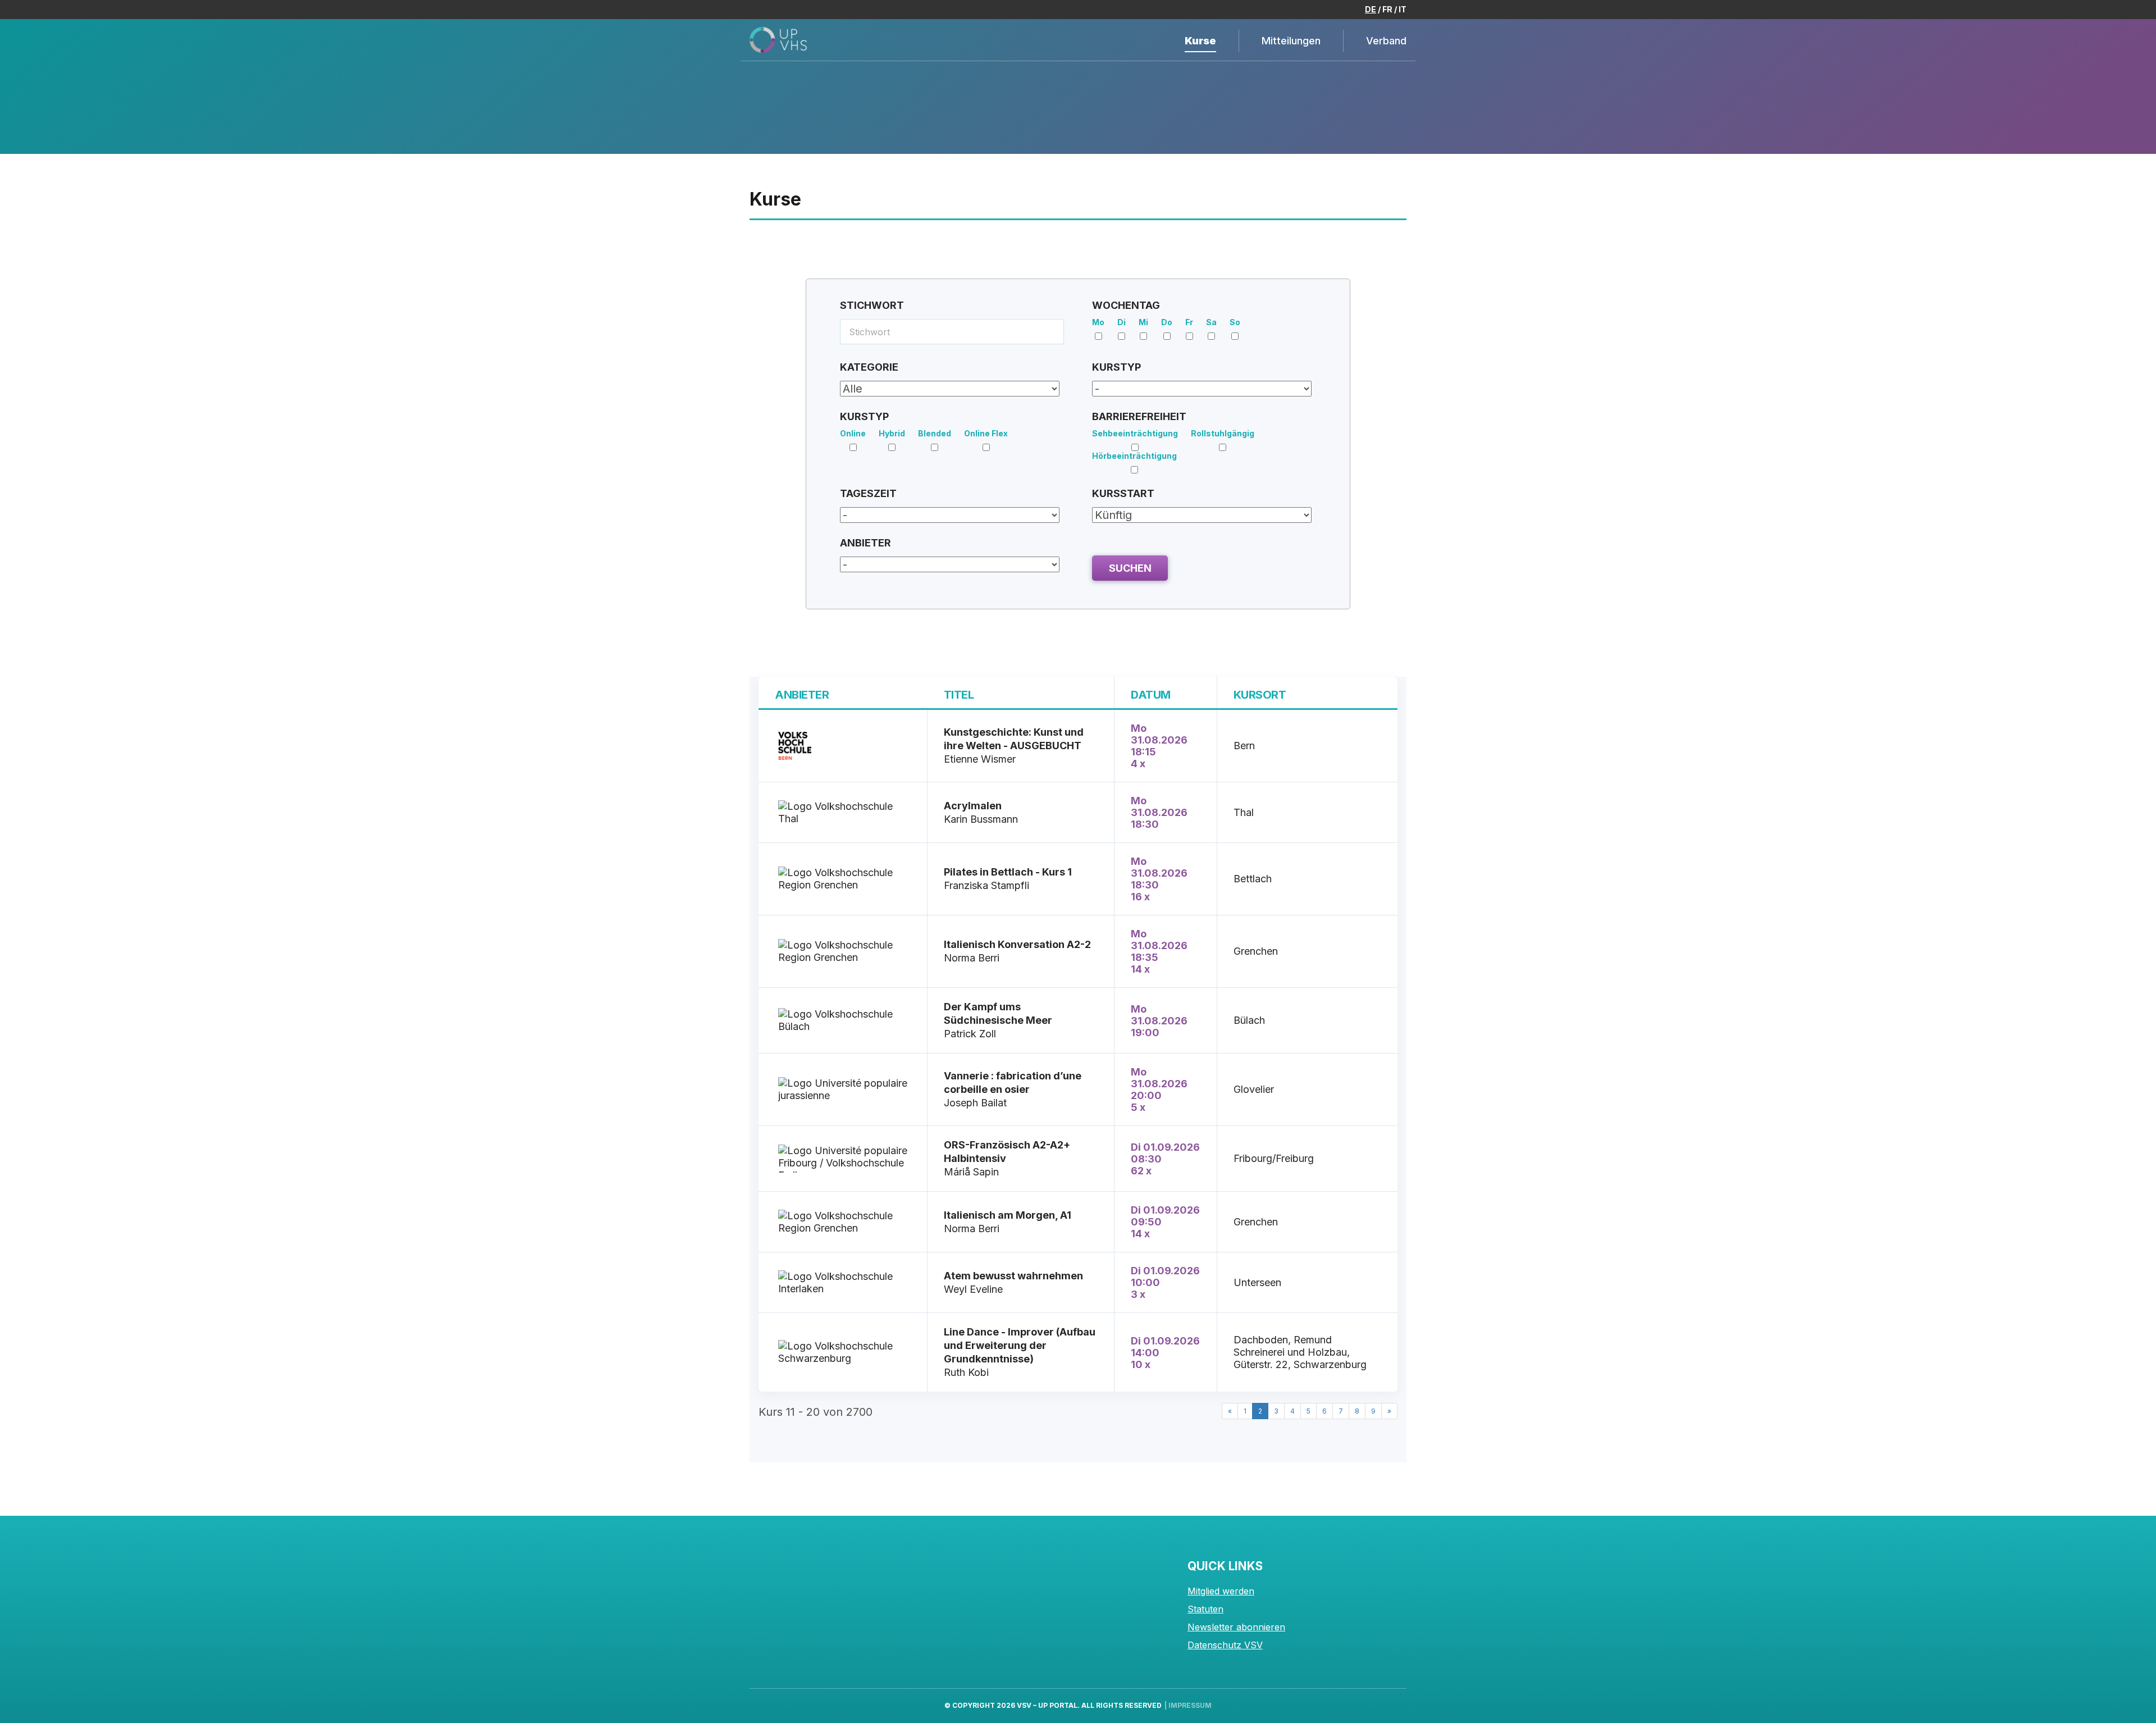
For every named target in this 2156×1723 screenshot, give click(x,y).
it (1403, 9)
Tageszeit (868, 493)
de (1371, 9)
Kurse (1200, 41)
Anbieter (865, 543)
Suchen (1130, 568)
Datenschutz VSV (1225, 1645)
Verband (1386, 41)
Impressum (1190, 1705)
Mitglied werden (1221, 1591)
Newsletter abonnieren (1236, 1627)
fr (1387, 9)
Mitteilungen (1291, 41)
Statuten (1205, 1609)
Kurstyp (1116, 367)
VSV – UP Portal (1047, 1705)
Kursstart (1123, 493)
